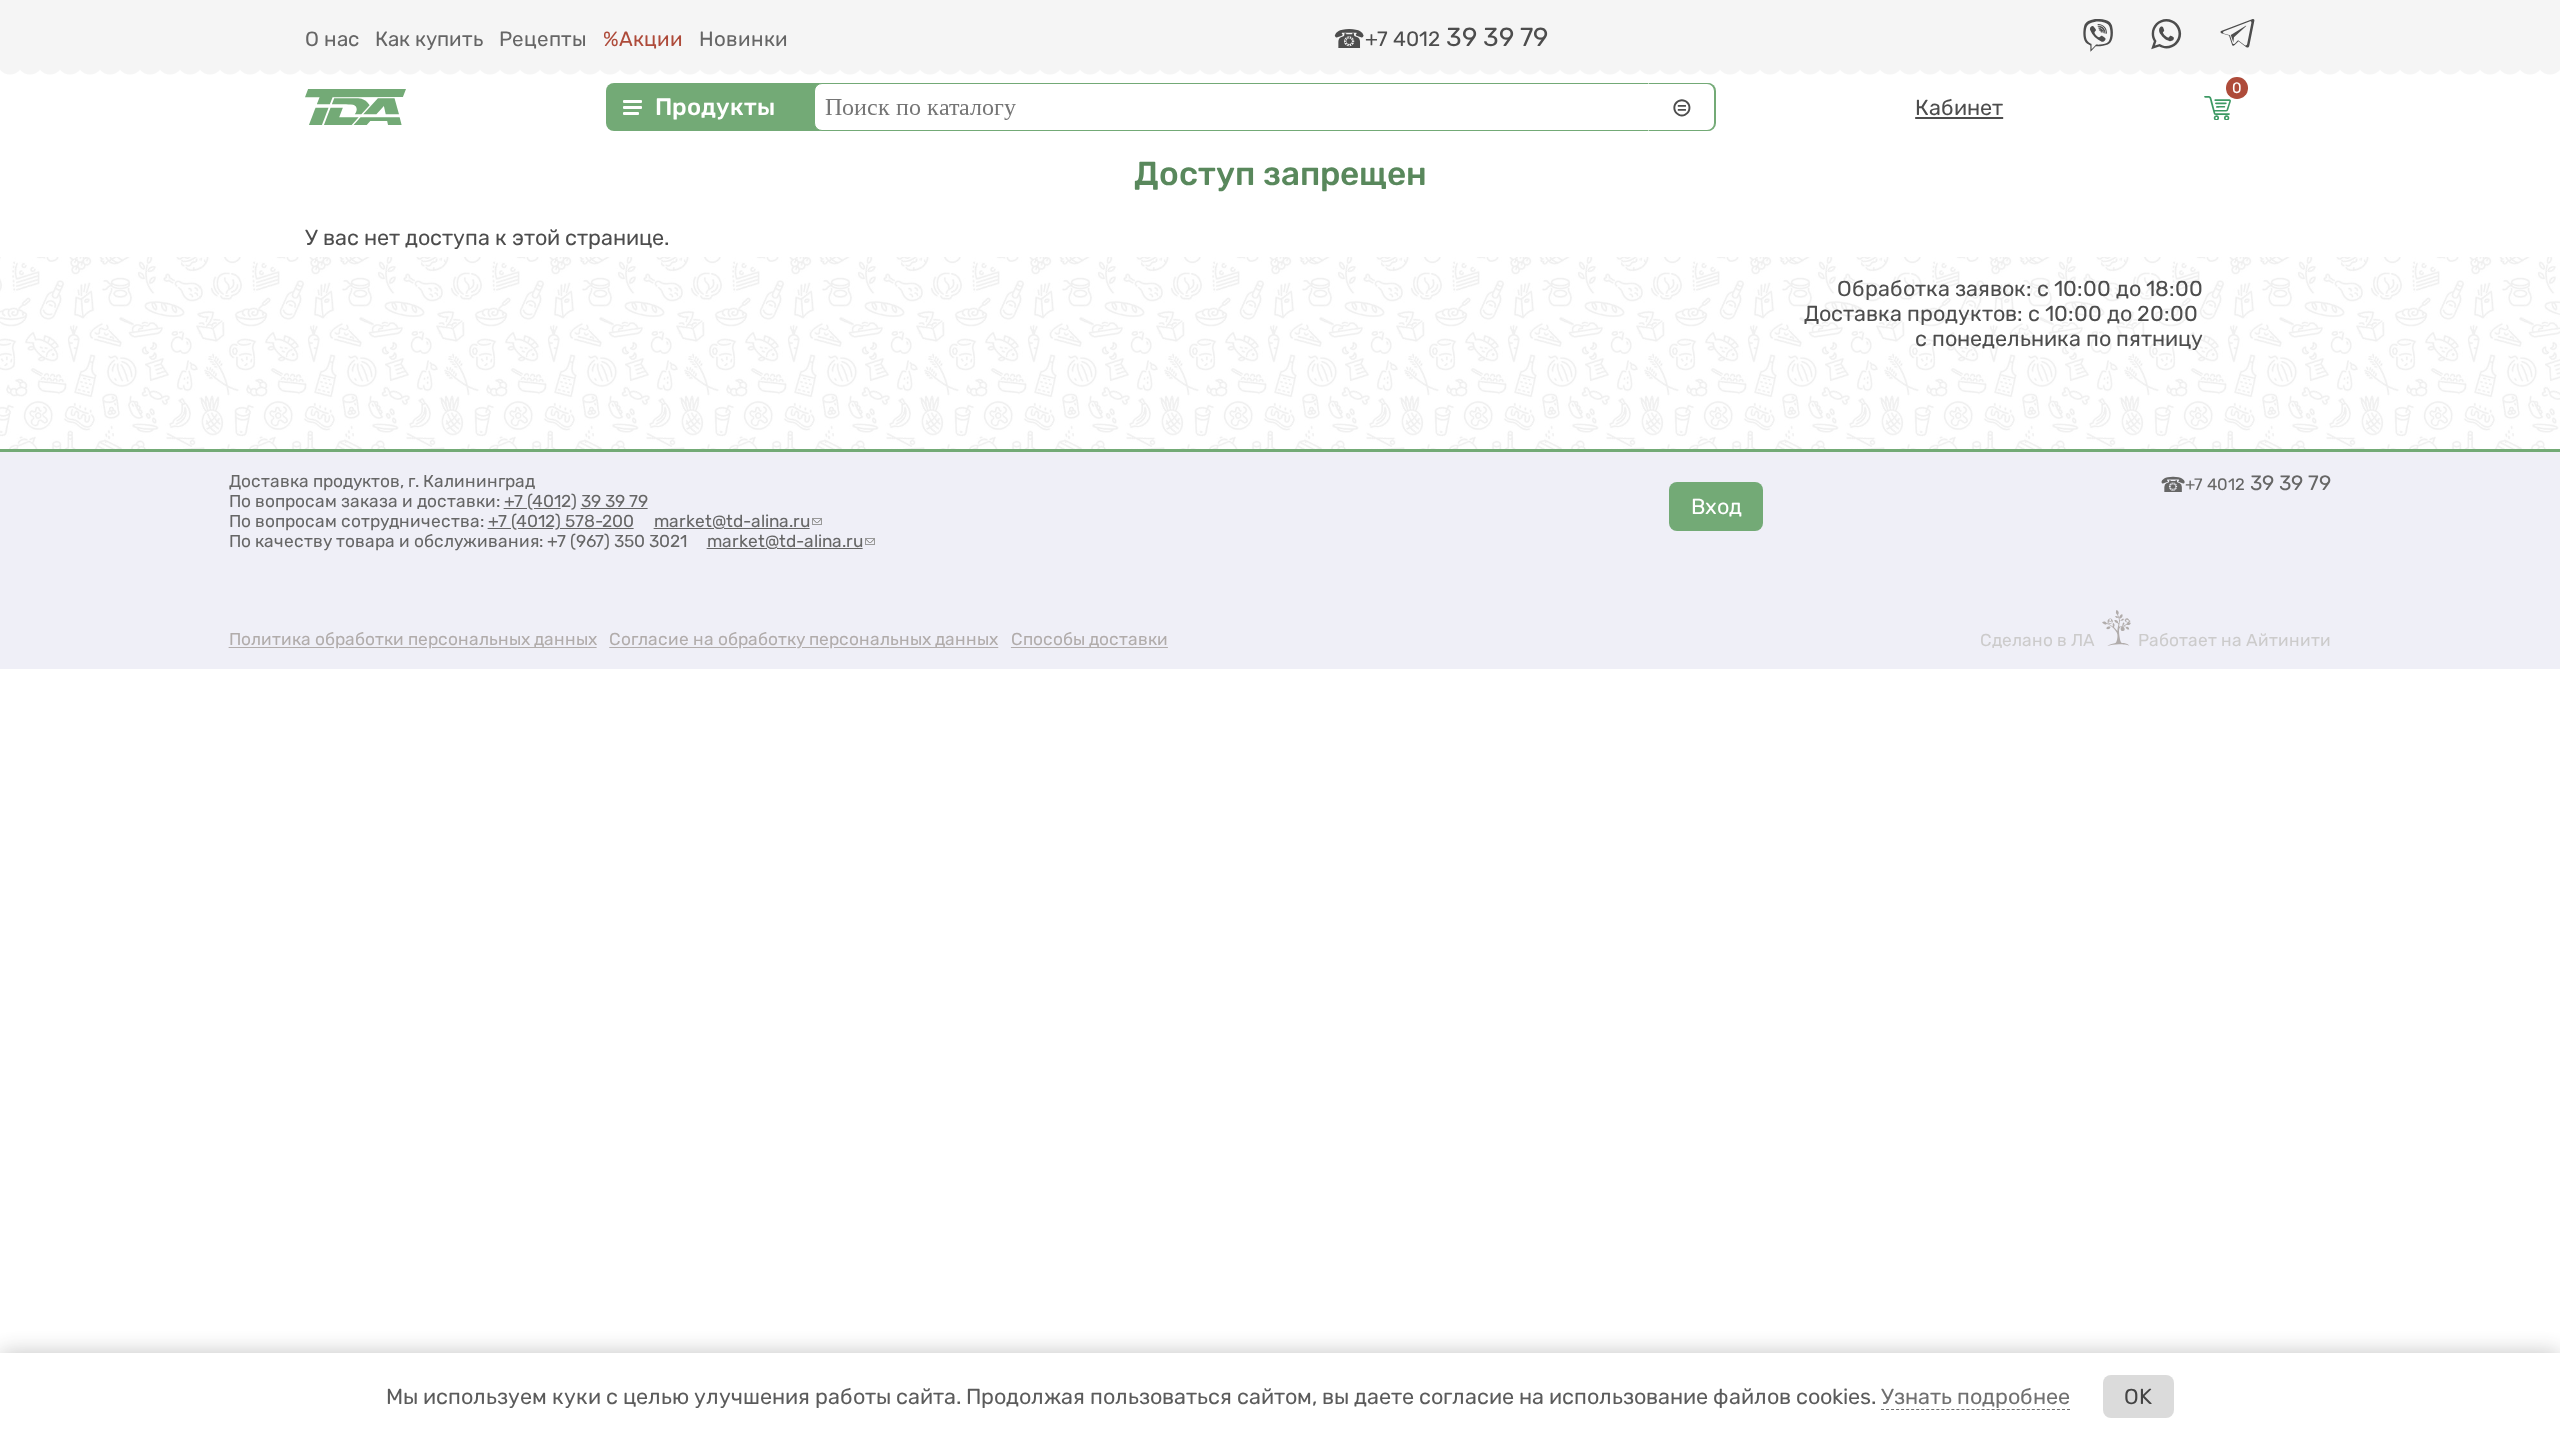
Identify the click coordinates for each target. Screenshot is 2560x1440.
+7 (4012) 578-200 (561, 521)
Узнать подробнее (1975, 1396)
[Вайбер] (2098, 44)
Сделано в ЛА (2037, 640)
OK (2138, 1396)
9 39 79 (619, 501)
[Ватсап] (2166, 42)
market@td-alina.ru (738, 521)
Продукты (715, 107)
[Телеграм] (2237, 40)
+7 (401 (532, 501)
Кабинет (1959, 107)
